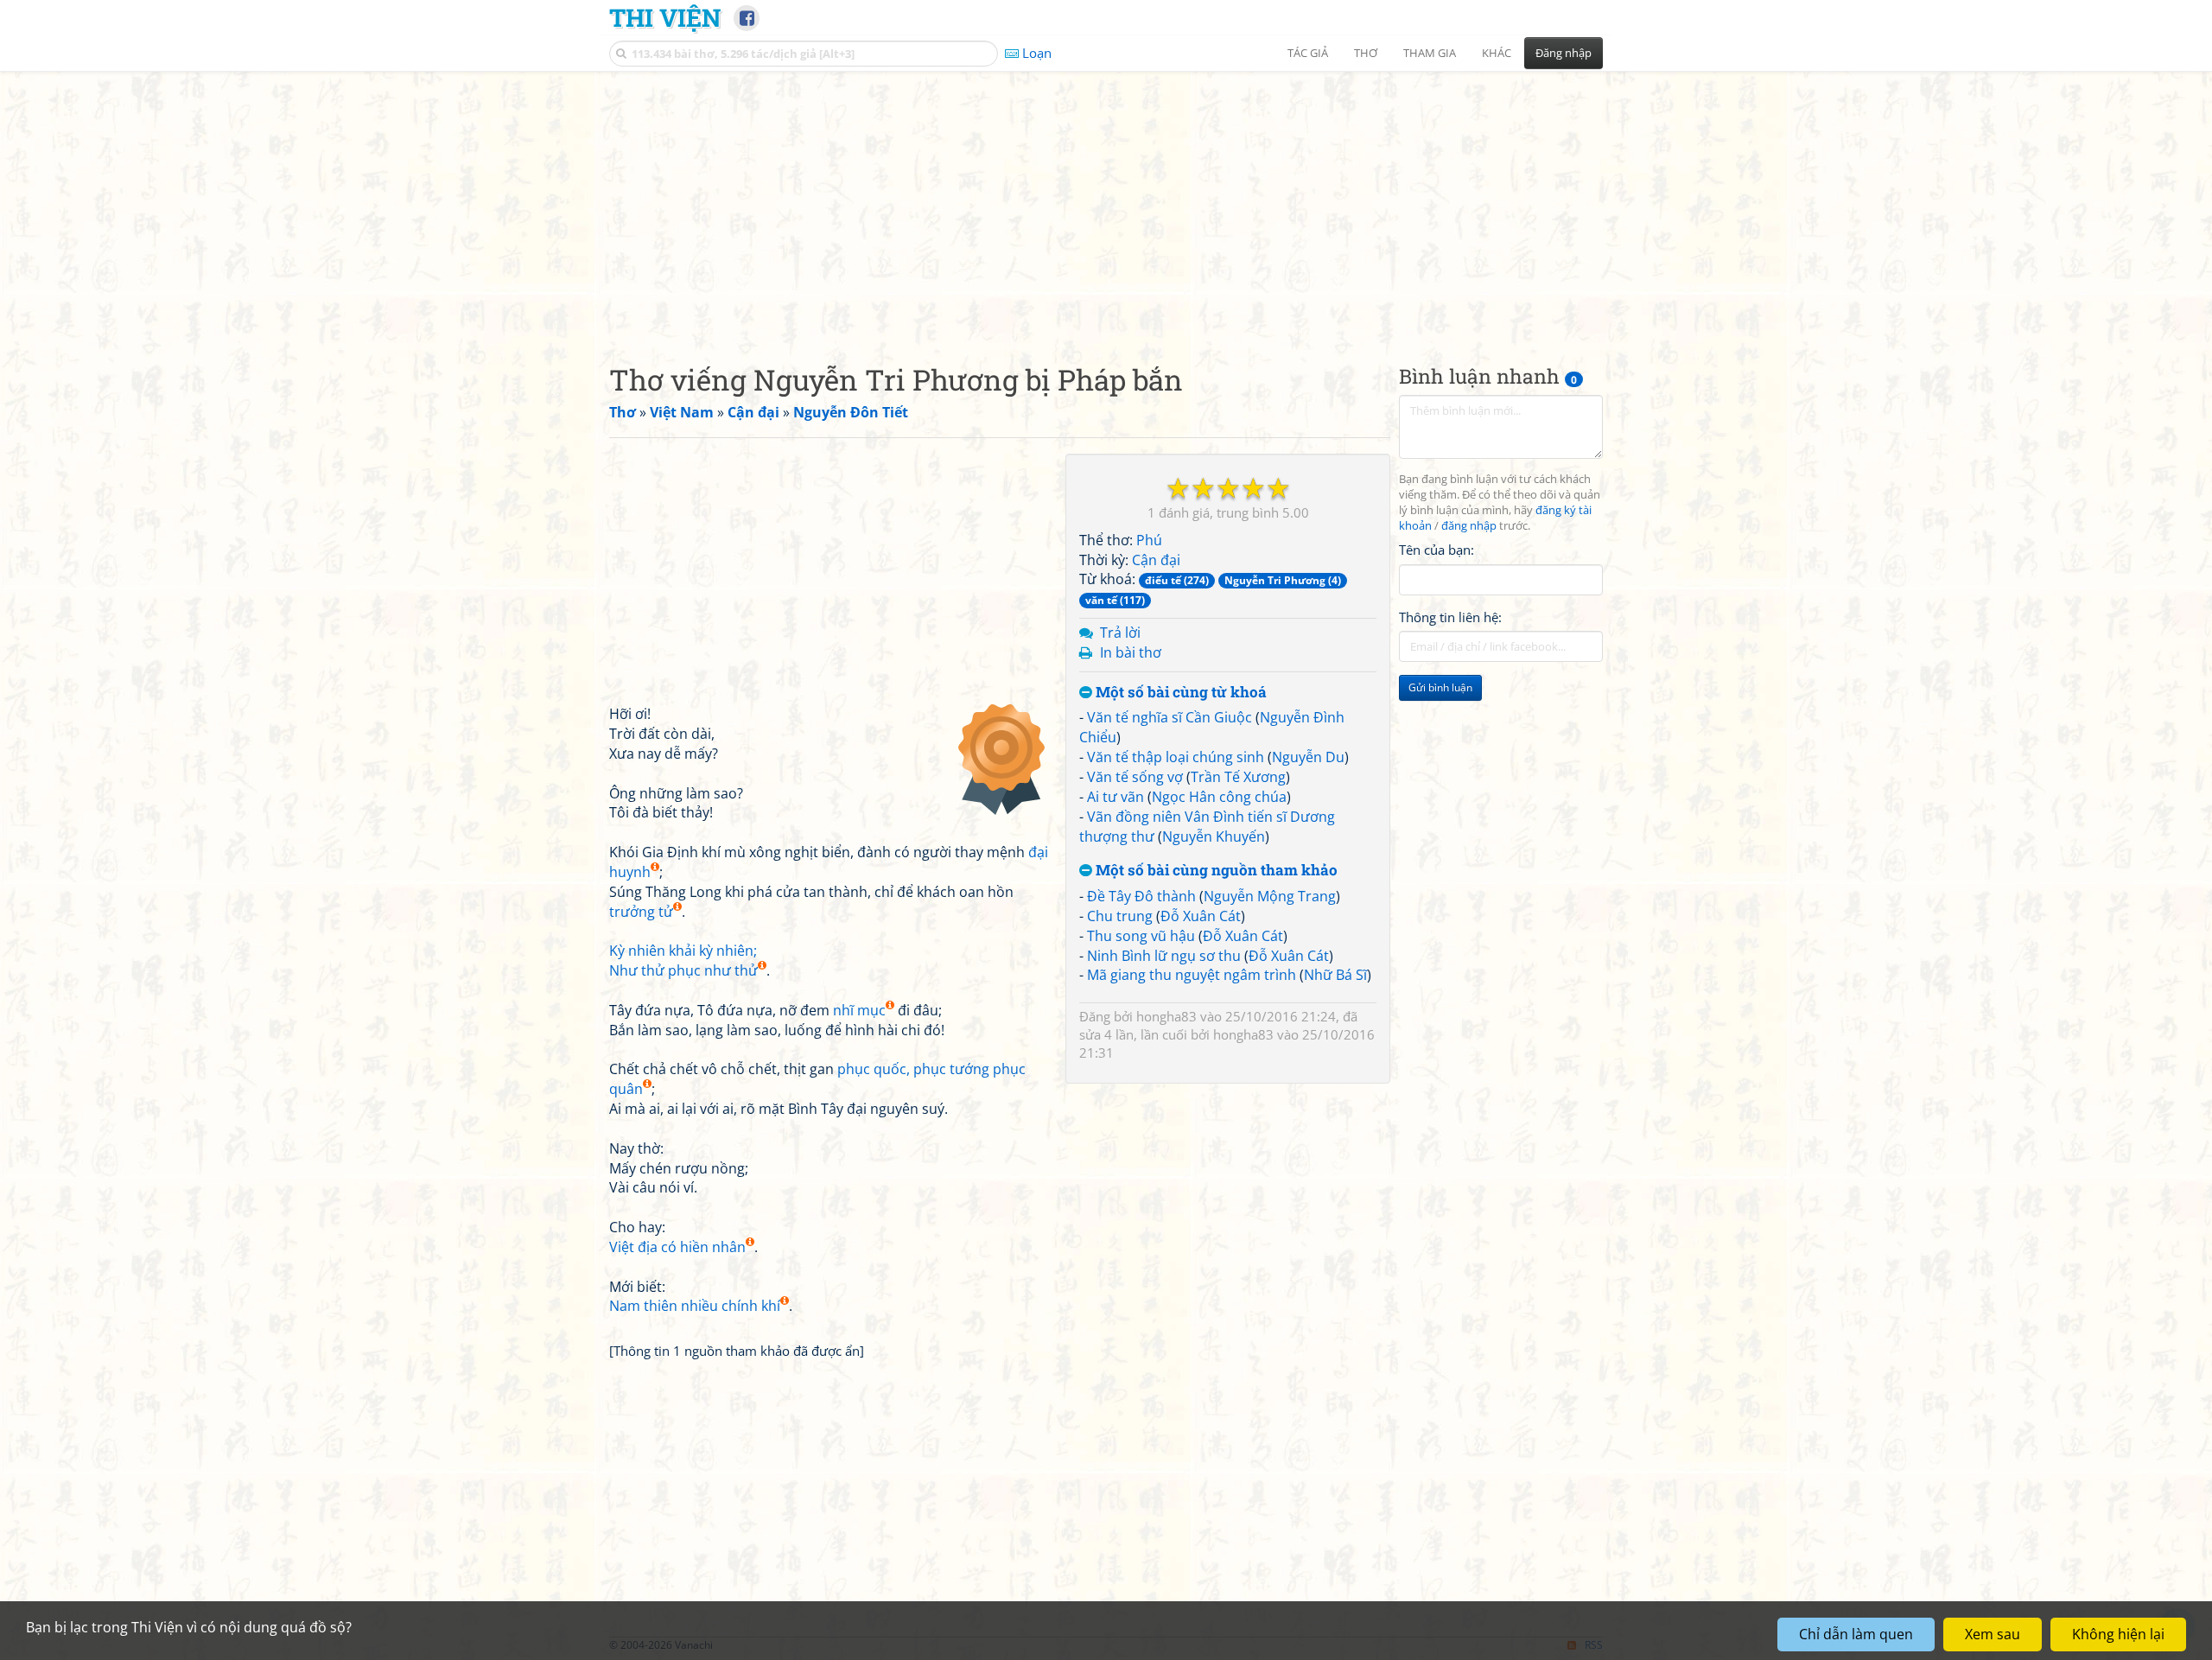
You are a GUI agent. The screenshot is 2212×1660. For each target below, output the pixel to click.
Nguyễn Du (1308, 757)
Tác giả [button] (1308, 53)
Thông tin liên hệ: (1450, 617)
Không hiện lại (2118, 1634)
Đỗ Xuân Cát (1201, 916)
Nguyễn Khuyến (1214, 836)
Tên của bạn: (1437, 550)
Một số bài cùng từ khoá (1179, 693)
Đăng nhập (1564, 53)
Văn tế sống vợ (1135, 777)
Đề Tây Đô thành (1141, 896)
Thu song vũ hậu (1141, 936)
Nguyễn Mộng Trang (1270, 896)
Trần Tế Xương (1238, 777)
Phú (1149, 540)
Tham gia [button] (1430, 53)
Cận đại (1156, 560)
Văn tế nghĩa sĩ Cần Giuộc (1170, 717)
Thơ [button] (1366, 53)
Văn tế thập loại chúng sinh (1176, 757)
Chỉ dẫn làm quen (1856, 1634)
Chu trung (1120, 916)
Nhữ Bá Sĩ (1335, 975)
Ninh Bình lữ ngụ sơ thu (1164, 956)
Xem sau (1993, 1634)
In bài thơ (1131, 652)
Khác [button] (1497, 53)
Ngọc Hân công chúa (1219, 797)
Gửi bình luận (1440, 687)
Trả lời (1120, 633)
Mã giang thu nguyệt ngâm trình (1192, 975)
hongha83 (1166, 1016)
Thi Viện (665, 17)
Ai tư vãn (1116, 797)
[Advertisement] (1106, 203)
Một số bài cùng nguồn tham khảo (1215, 871)
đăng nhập (1469, 526)
